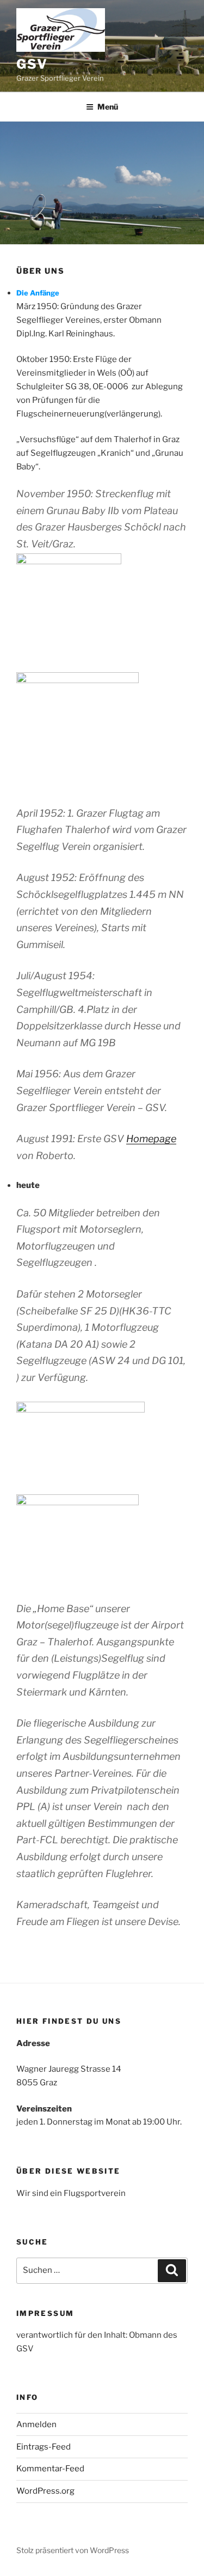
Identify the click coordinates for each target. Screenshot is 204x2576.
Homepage (151, 1139)
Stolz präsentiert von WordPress (73, 2550)
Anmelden (36, 2424)
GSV (32, 64)
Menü (108, 107)
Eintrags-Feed (44, 2447)
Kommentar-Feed (50, 2469)
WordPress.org (45, 2491)
